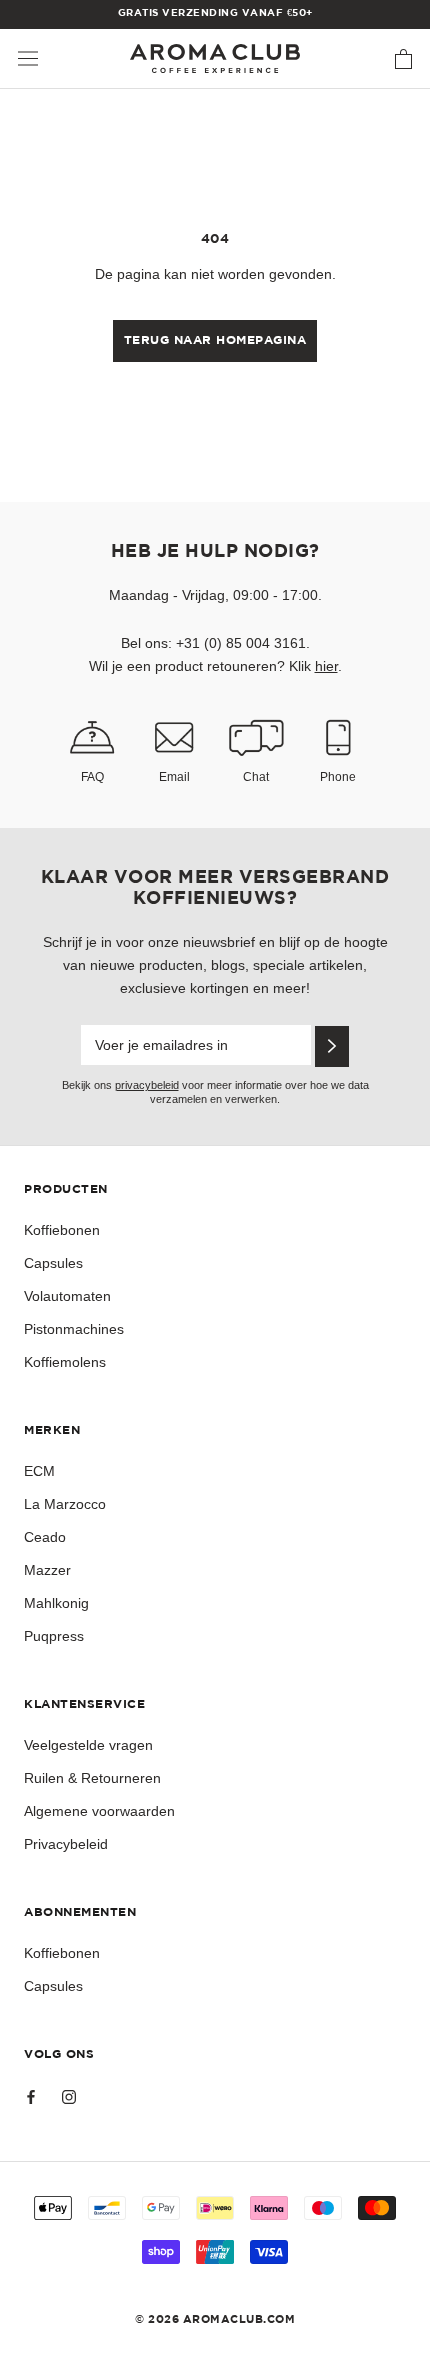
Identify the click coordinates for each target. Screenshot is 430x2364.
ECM (39, 1471)
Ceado (45, 1537)
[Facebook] (31, 2095)
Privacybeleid (66, 1844)
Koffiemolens (65, 1362)
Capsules (53, 1263)
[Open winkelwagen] (403, 59)
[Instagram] (69, 2095)
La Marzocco (65, 1504)
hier (326, 666)
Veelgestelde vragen (88, 1745)
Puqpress (54, 1636)
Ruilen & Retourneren (92, 1778)
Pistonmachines (74, 1329)
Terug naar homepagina (215, 340)
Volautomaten (67, 1296)
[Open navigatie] (28, 59)
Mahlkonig (56, 1603)
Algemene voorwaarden (99, 1811)
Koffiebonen (62, 1230)
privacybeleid (147, 1085)
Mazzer (47, 1570)
